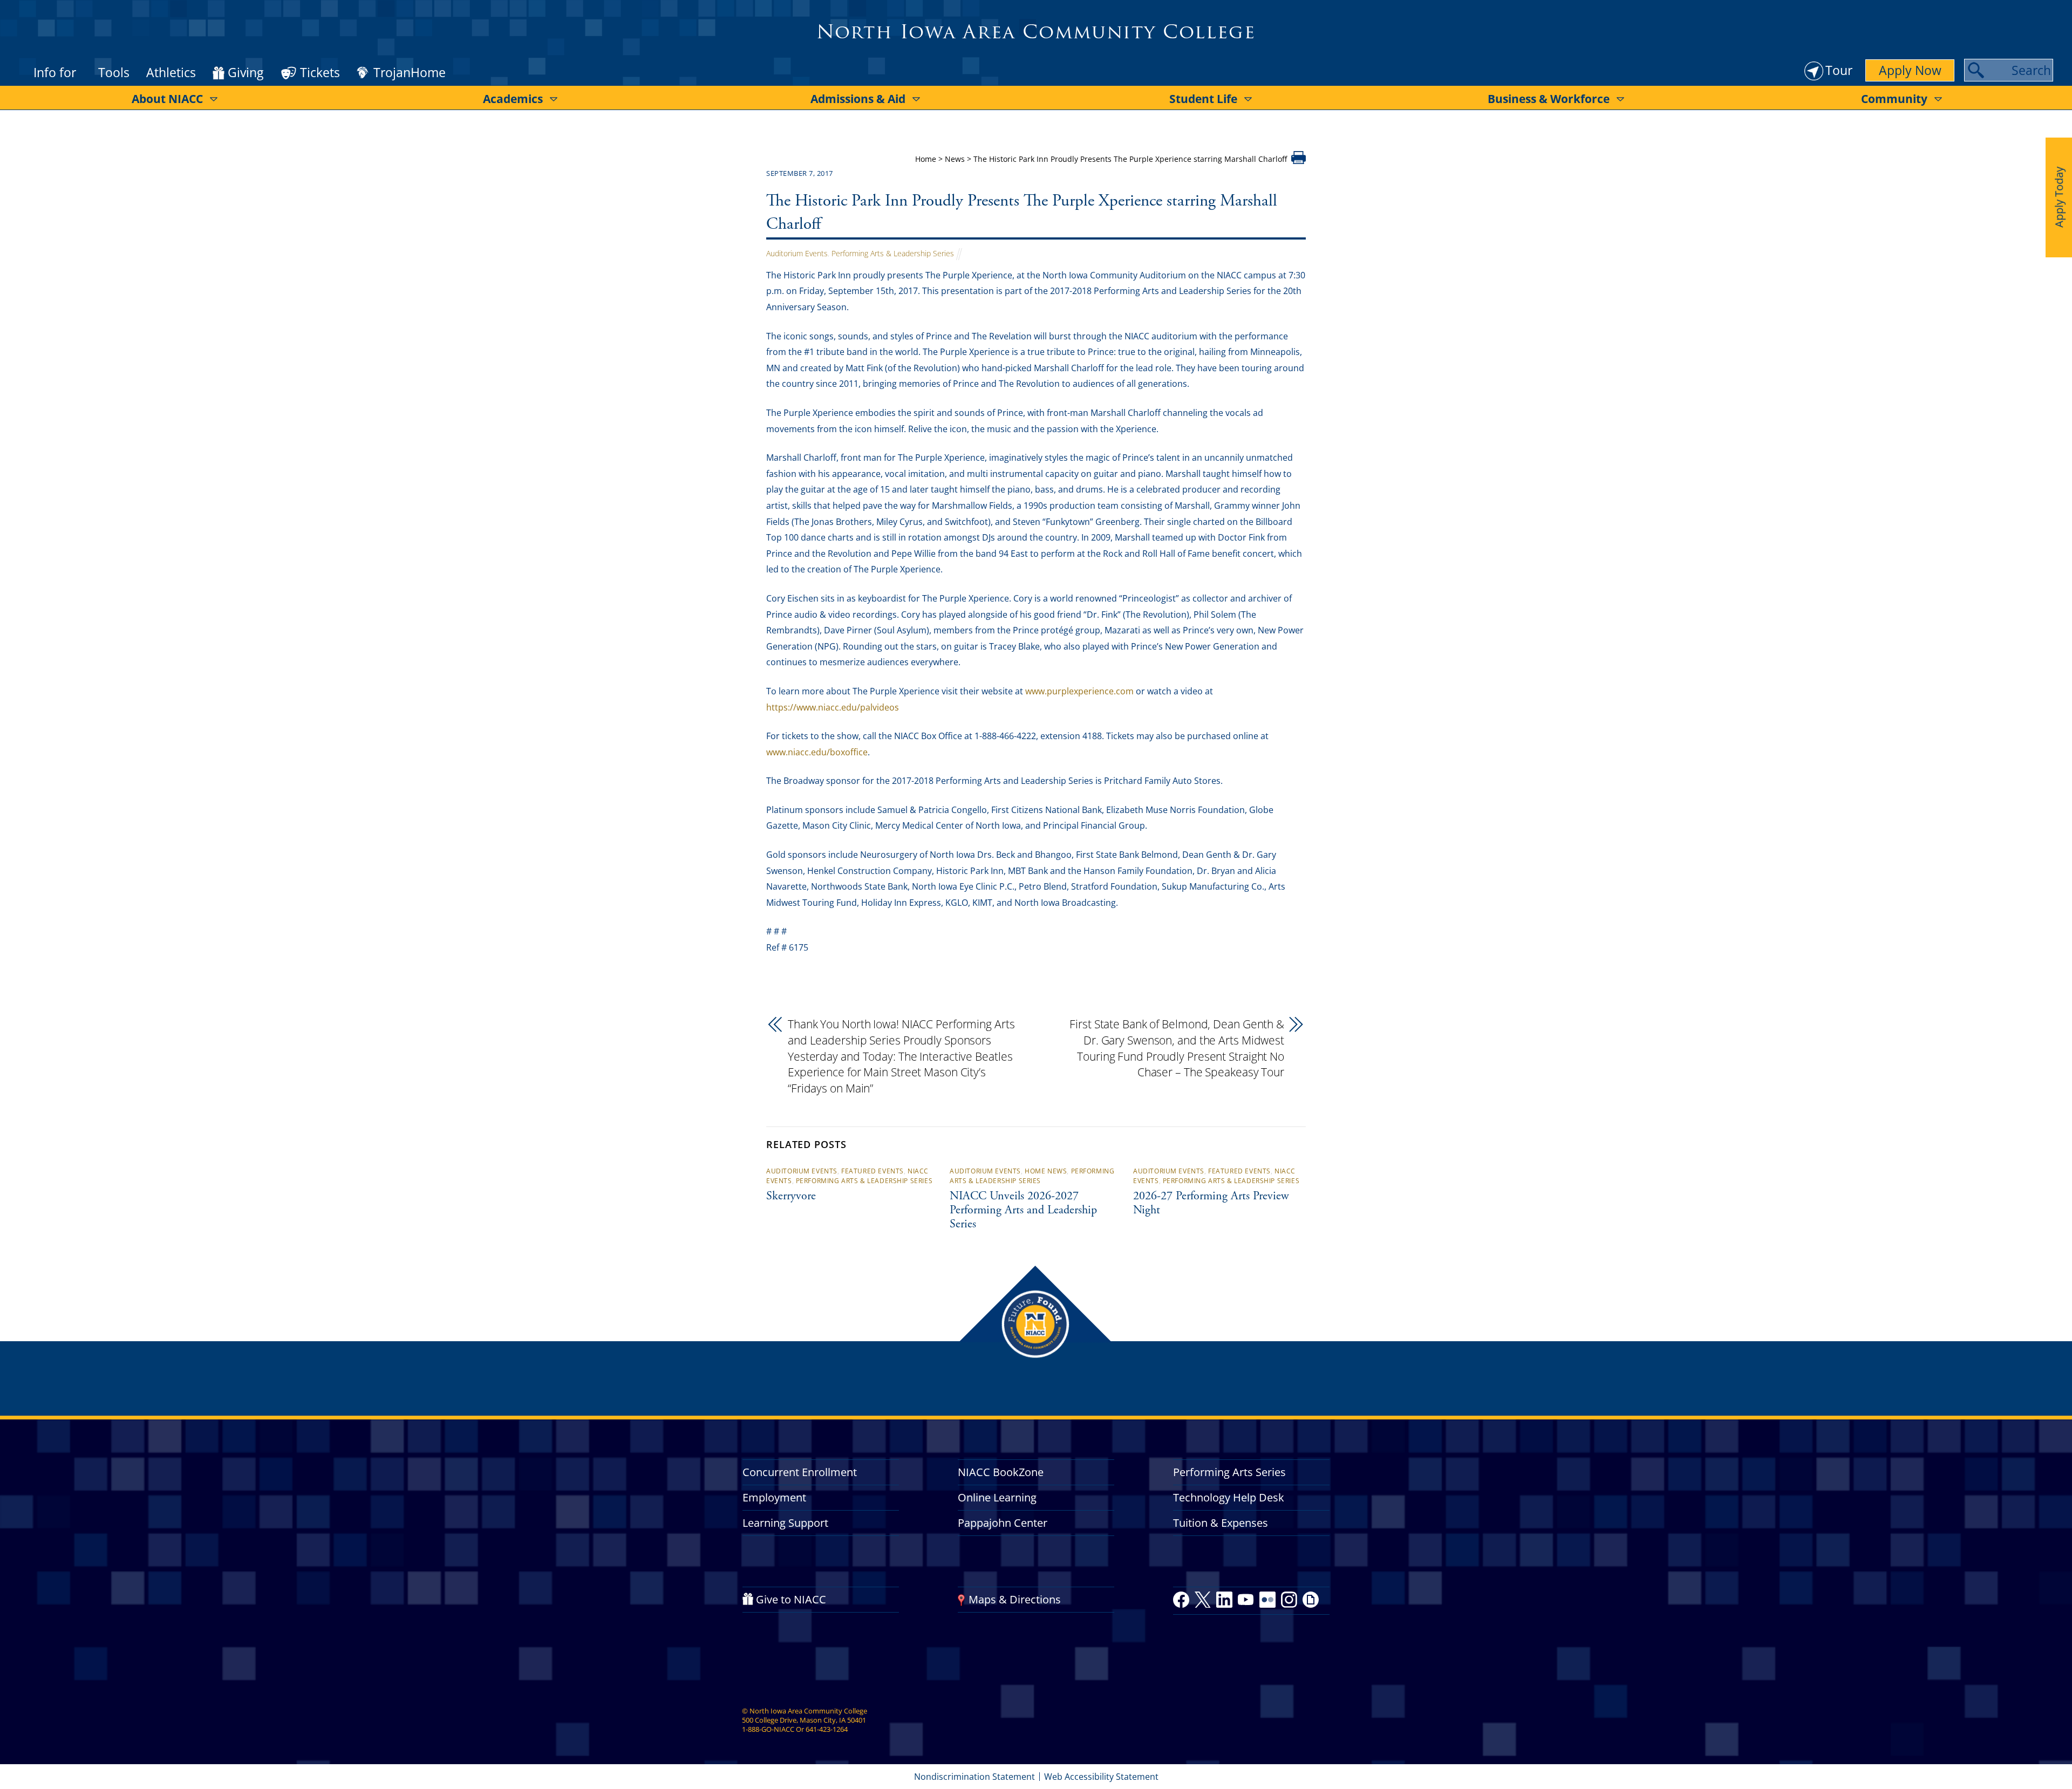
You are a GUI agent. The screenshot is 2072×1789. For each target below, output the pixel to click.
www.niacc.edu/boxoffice (817, 752)
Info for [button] (55, 72)
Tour (1839, 70)
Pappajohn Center (1003, 1523)
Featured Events (873, 1171)
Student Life (1203, 99)
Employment (774, 1497)
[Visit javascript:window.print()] (1299, 161)
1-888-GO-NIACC (768, 1729)
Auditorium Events (797, 253)
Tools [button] (114, 72)
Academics (513, 99)
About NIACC (167, 99)
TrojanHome (410, 73)
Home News (1046, 1171)
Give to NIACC (791, 1599)
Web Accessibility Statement (1101, 1777)
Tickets (320, 72)
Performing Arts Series (1229, 1472)
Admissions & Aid (858, 99)
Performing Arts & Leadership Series (893, 253)
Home (926, 159)
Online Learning (997, 1497)
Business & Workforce (1549, 99)
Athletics (171, 72)
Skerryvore (791, 1197)
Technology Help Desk (1229, 1497)
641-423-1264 (827, 1729)
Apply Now (1910, 70)
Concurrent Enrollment (800, 1472)
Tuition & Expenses (1221, 1523)
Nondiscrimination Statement (974, 1777)
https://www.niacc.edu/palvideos (833, 707)
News (955, 159)
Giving (246, 73)
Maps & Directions (1015, 1599)
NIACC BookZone (1001, 1472)
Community (1894, 99)
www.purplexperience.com (1079, 691)
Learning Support (785, 1523)
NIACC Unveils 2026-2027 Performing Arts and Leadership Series (1023, 1211)
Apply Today (2059, 197)
